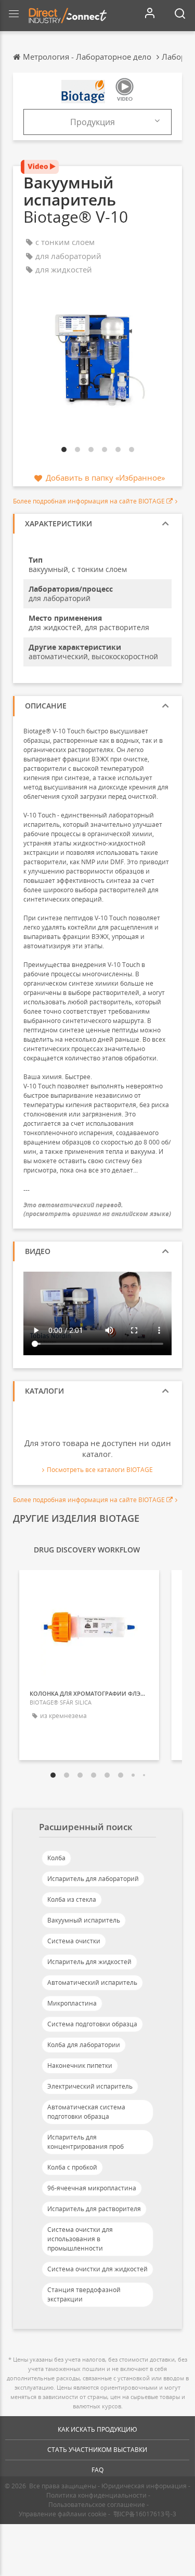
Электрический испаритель (90, 2086)
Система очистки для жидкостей (97, 2269)
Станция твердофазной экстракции (84, 2294)
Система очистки (74, 1941)
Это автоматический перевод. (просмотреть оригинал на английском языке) (97, 1209)
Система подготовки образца (92, 2024)
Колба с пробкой (72, 2167)
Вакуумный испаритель (84, 1920)
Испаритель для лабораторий (93, 1879)
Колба (56, 1858)
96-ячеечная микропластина (92, 2188)
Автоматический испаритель (92, 1982)
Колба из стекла (72, 1899)
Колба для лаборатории (84, 2045)
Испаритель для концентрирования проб (86, 2142)
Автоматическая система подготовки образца (86, 2112)
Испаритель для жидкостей (89, 1962)
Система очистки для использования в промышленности (80, 2239)
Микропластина (72, 2003)
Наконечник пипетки (80, 2066)
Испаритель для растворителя (94, 2209)
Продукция (93, 122)
